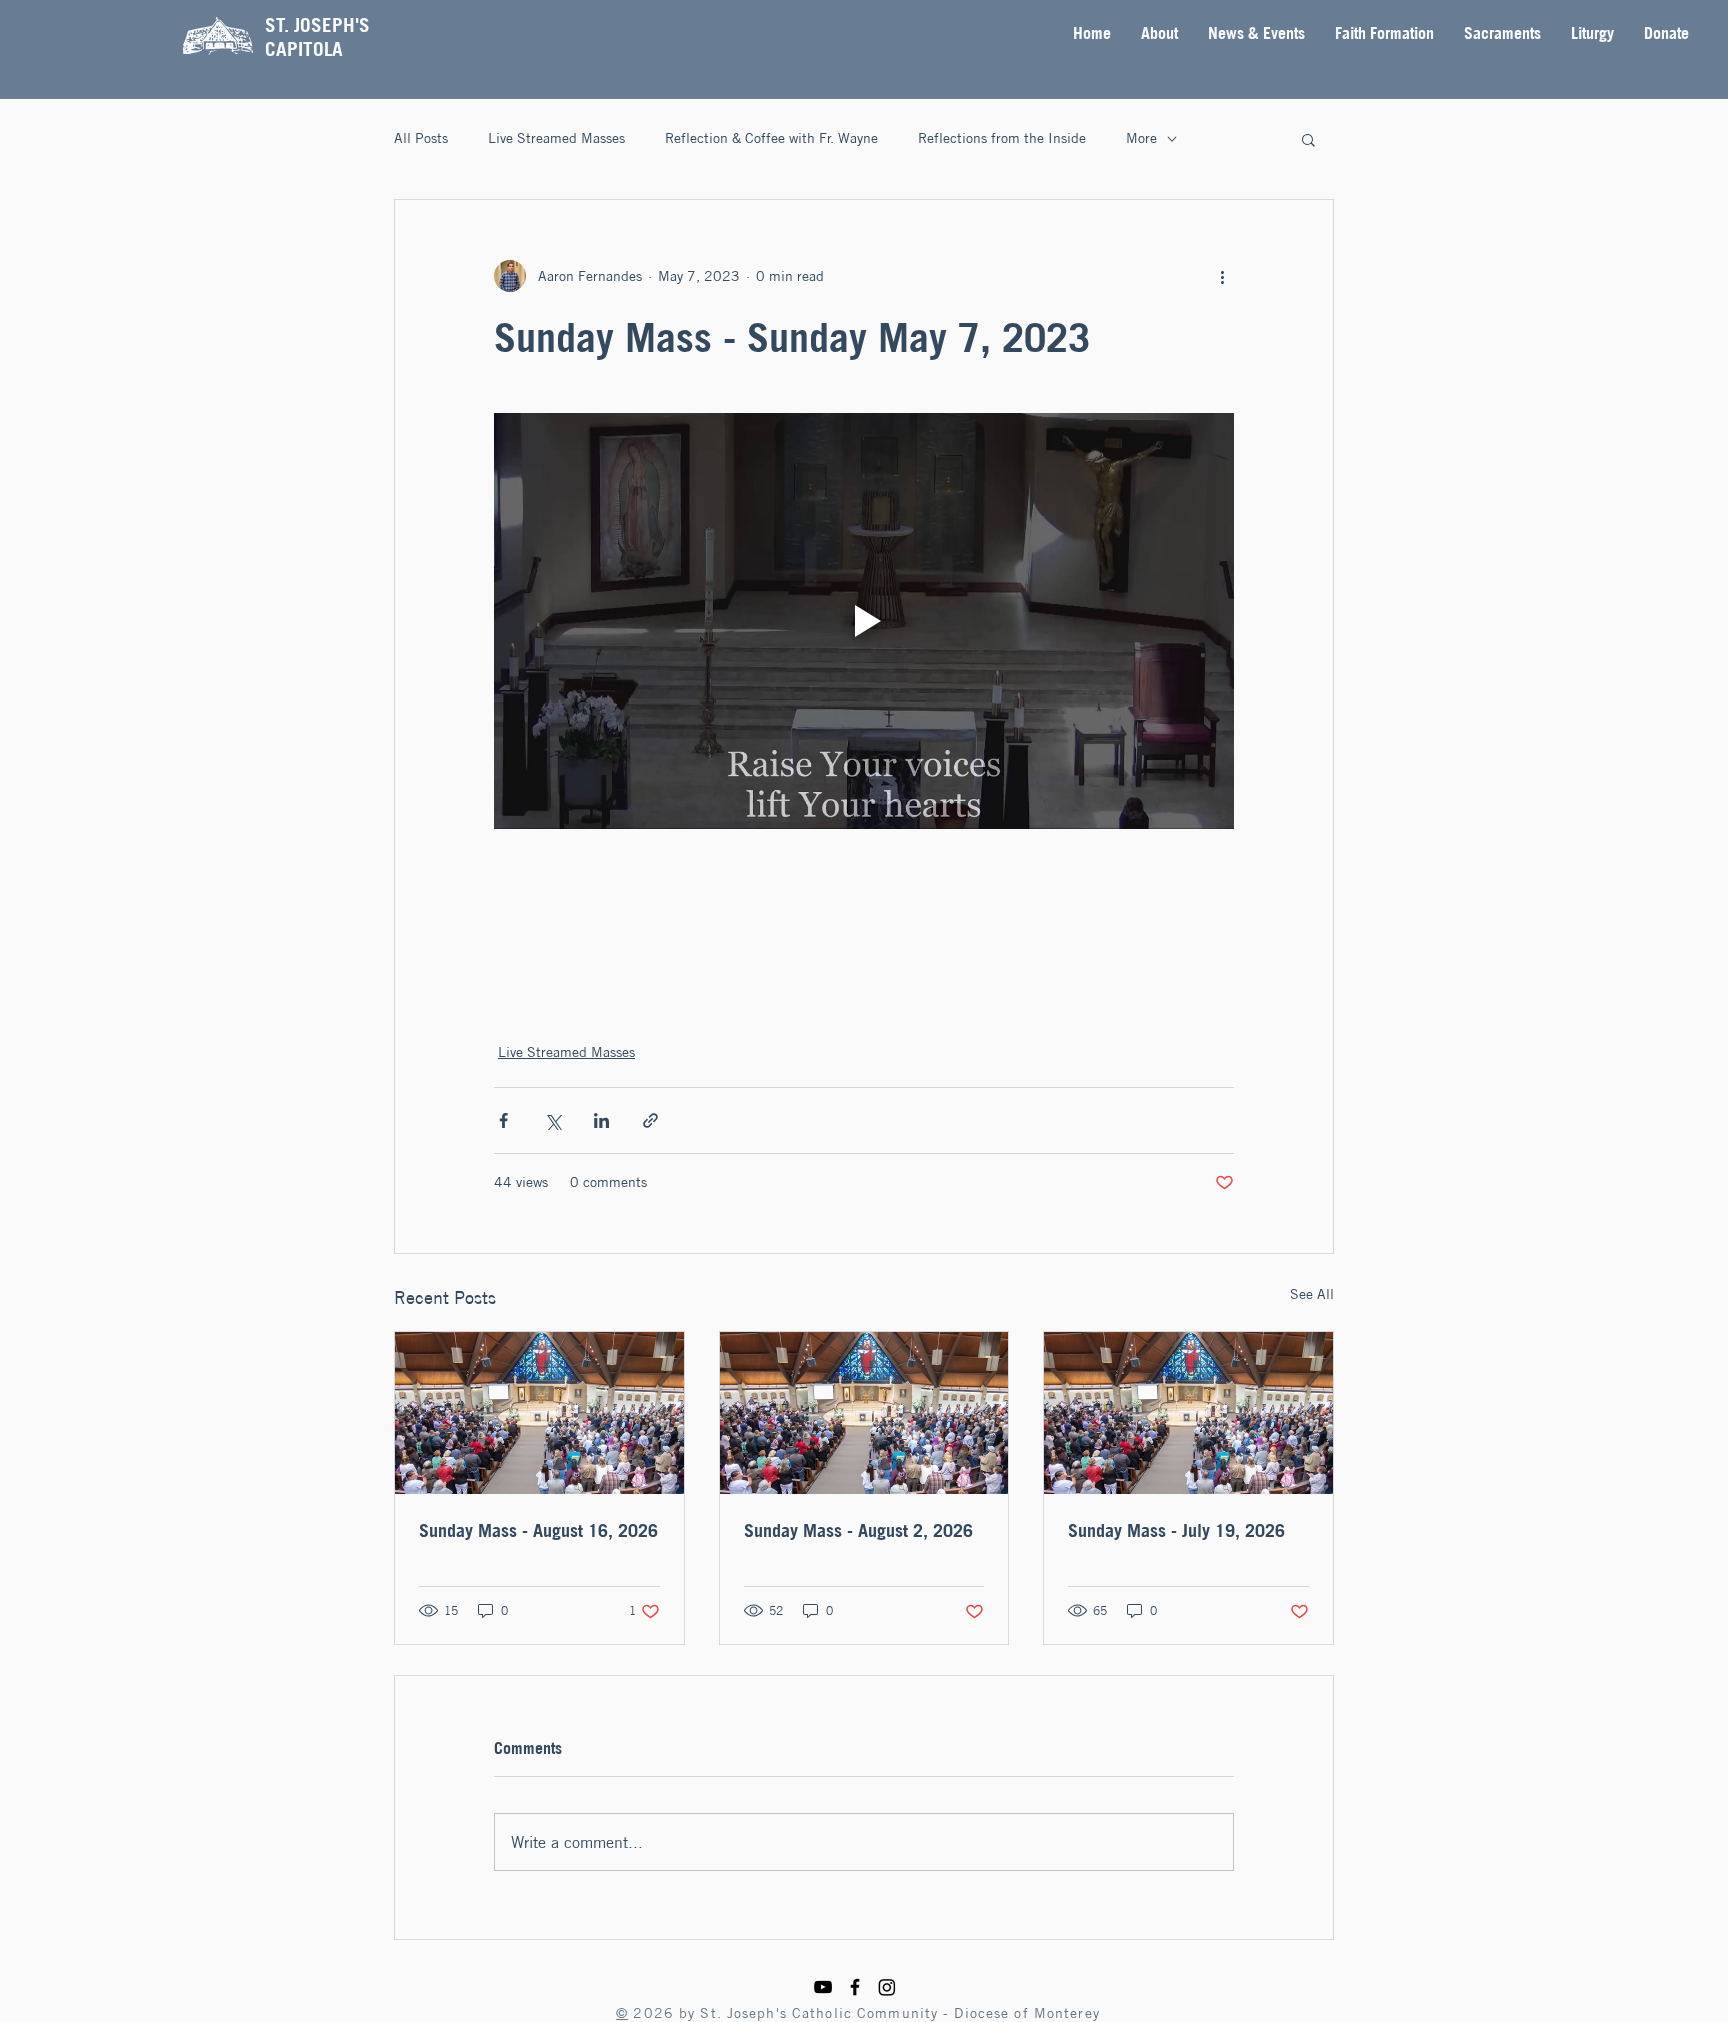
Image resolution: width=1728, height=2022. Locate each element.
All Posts (421, 138)
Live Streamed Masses (556, 138)
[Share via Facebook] (503, 1120)
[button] (1159, 33)
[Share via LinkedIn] (601, 1120)
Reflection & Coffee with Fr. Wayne (771, 138)
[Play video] (864, 621)
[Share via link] (650, 1120)
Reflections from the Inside (1002, 138)
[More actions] (1222, 276)
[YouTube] (823, 1987)
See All (1312, 1294)
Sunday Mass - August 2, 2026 (858, 1530)
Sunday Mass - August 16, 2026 (538, 1530)
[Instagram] (887, 1987)
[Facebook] (855, 1987)
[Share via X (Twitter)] (552, 1120)
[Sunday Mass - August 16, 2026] (539, 1413)
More (1141, 138)
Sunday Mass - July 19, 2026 (1176, 1530)
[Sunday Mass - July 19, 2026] (1188, 1413)
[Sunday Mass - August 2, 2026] (864, 1413)
